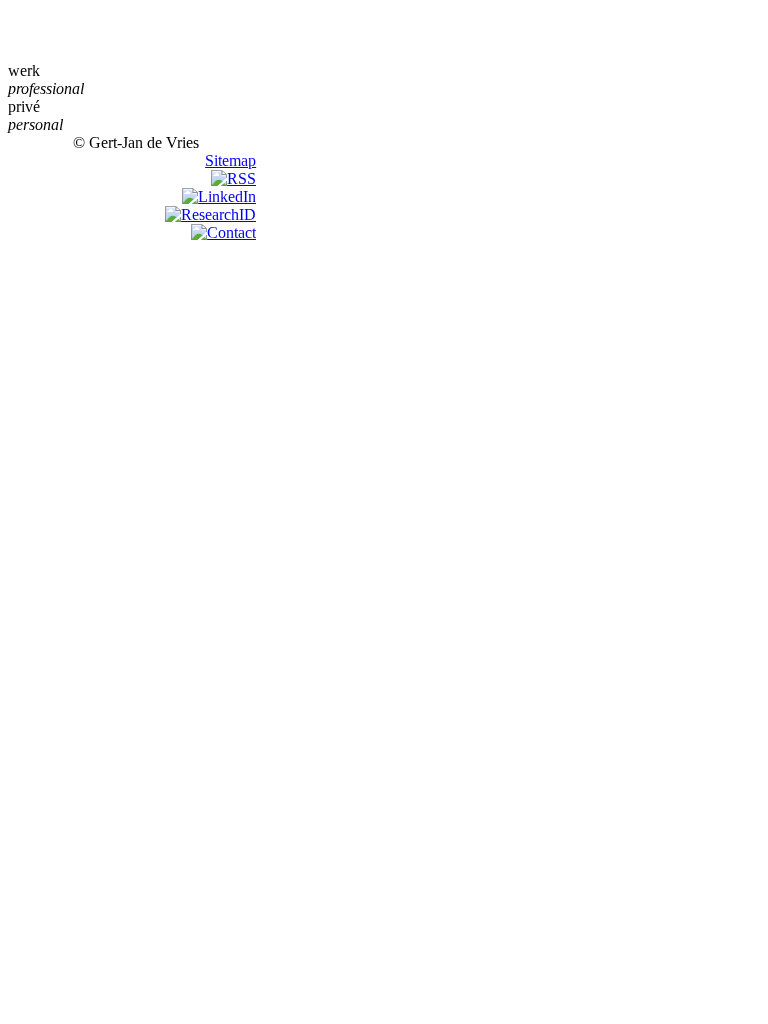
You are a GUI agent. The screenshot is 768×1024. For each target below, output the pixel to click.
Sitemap (230, 160)
